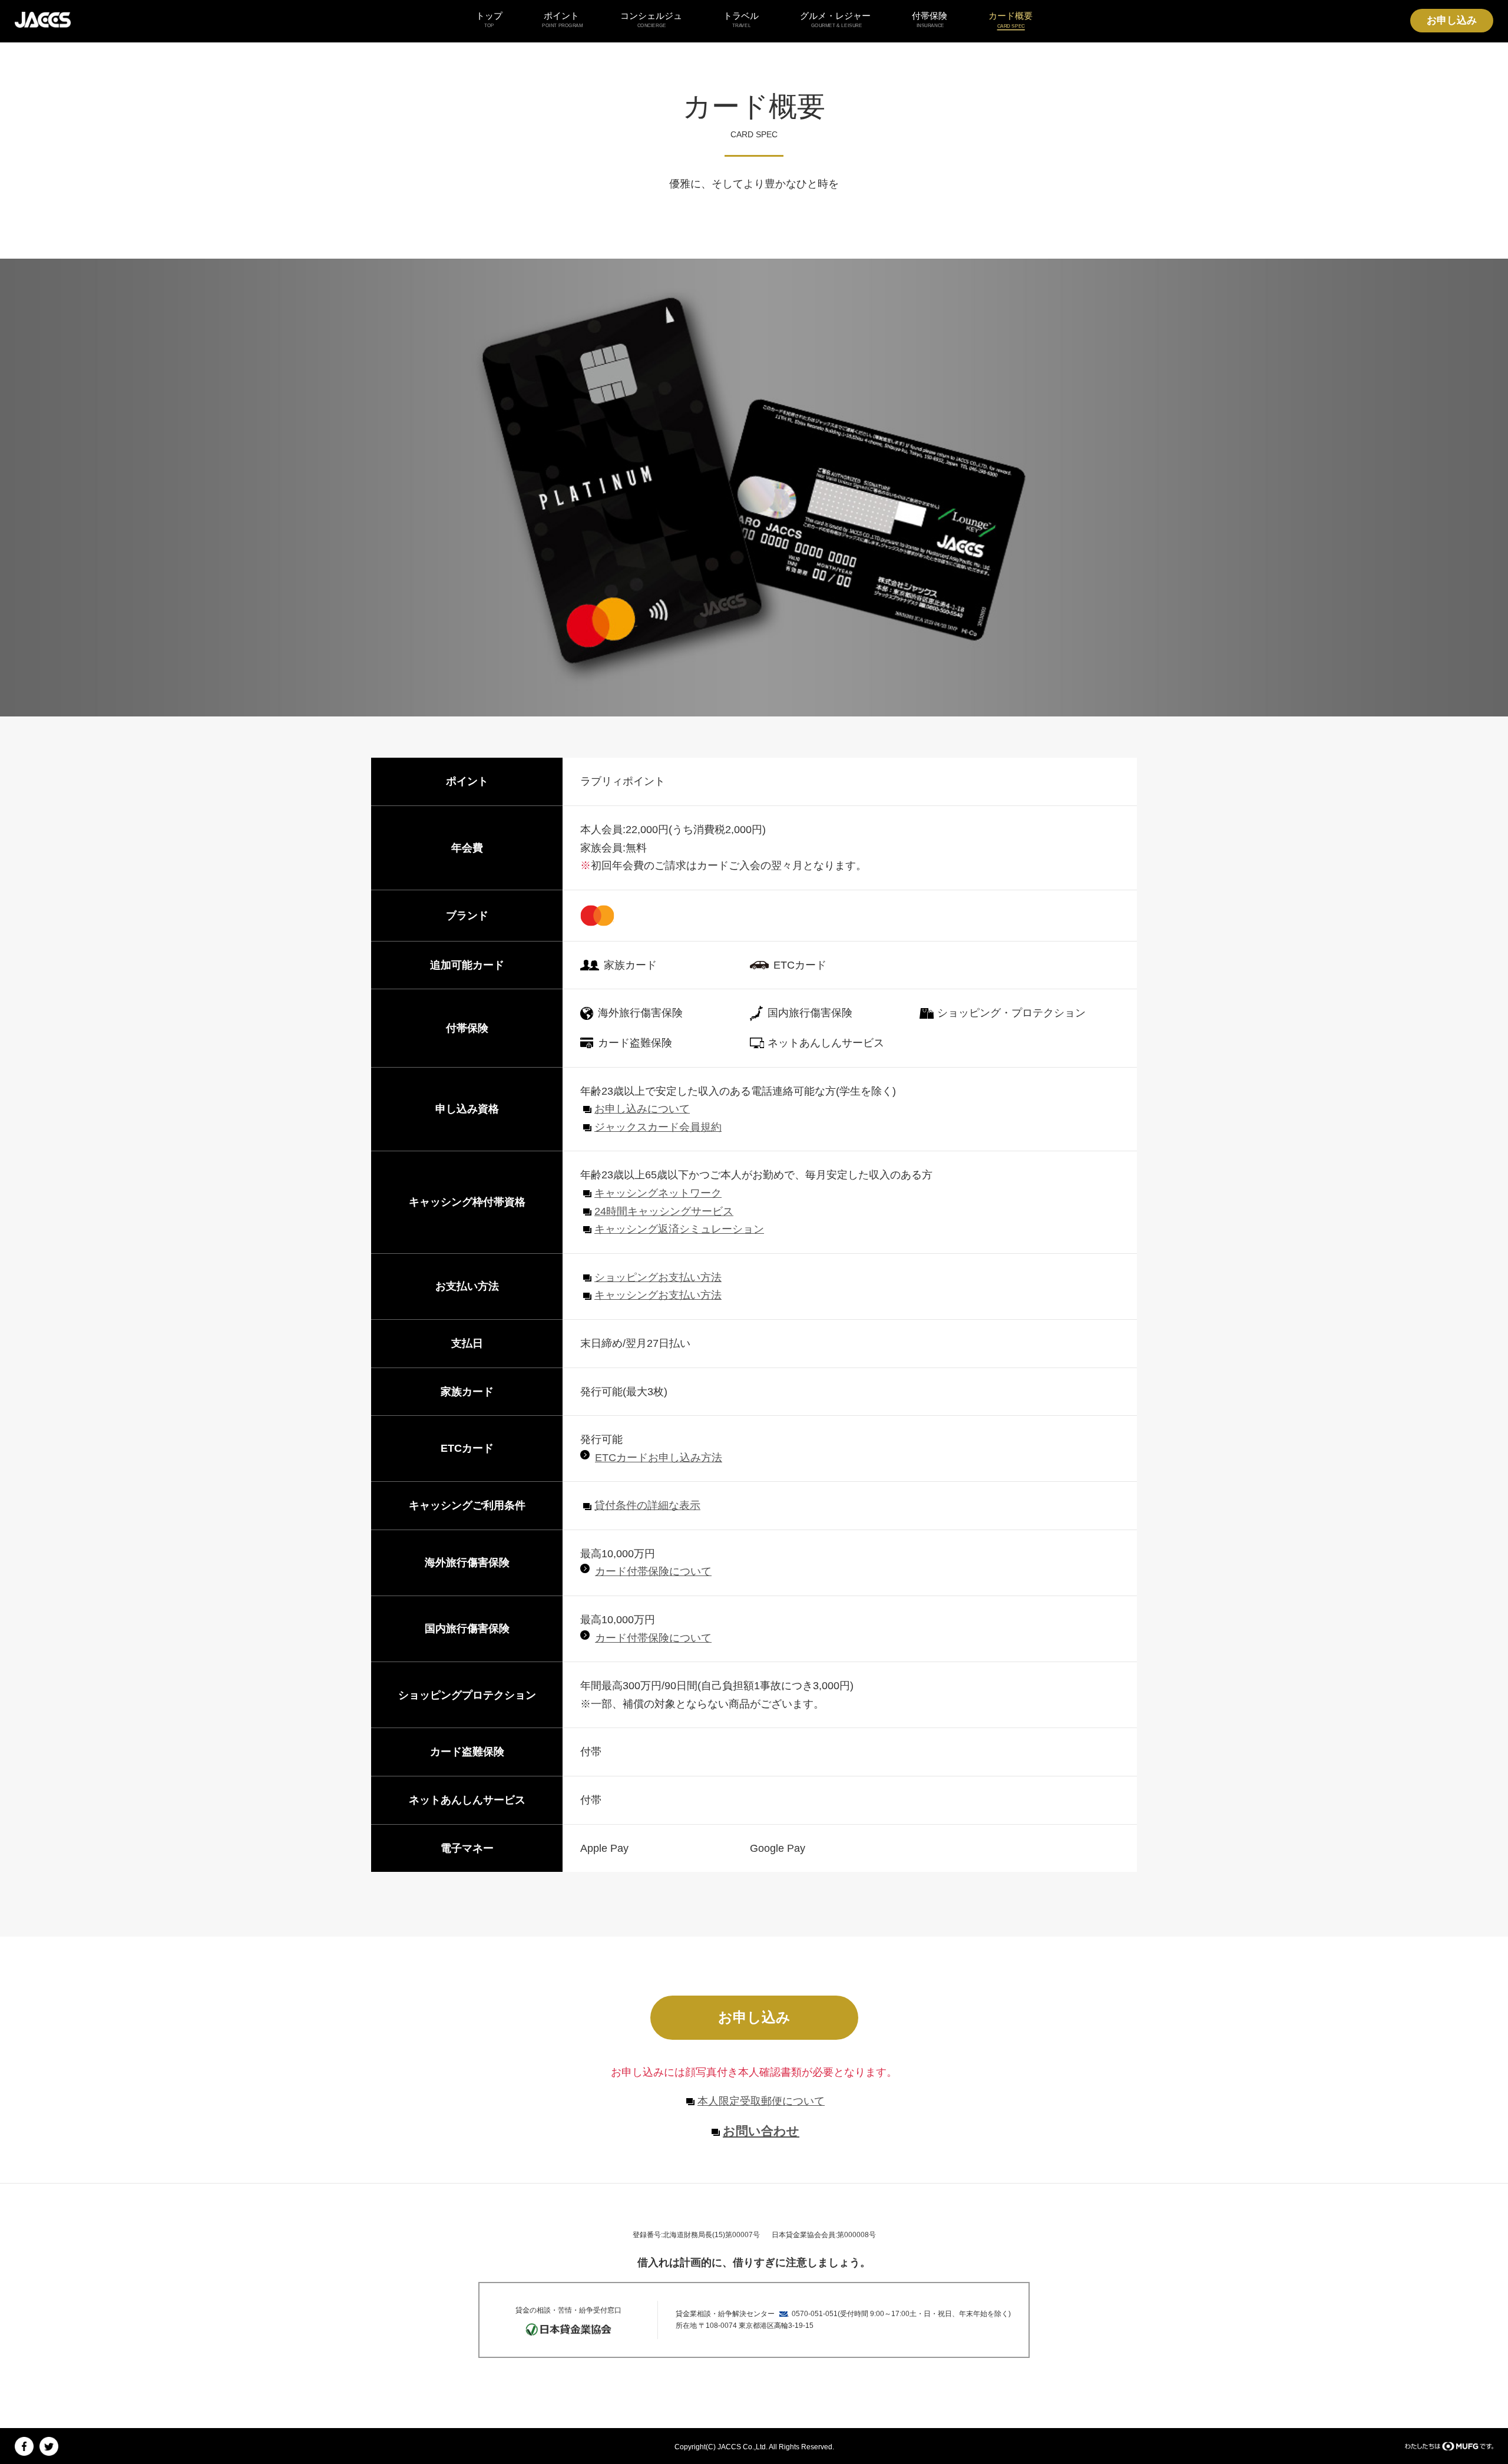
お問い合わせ (761, 2131)
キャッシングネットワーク (658, 1193)
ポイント (561, 19)
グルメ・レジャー (835, 19)
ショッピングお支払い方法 (658, 1277)
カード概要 (1011, 19)
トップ (489, 19)
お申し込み (1452, 20)
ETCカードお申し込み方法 (659, 1458)
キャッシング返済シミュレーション (679, 1229)
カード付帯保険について (653, 1571)
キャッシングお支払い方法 (658, 1295)
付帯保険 (930, 19)
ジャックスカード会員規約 (658, 1127)
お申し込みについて (642, 1109)
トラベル (741, 19)
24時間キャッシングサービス (664, 1211)
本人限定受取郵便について (761, 2101)
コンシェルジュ (651, 19)
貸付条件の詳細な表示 (647, 1505)
